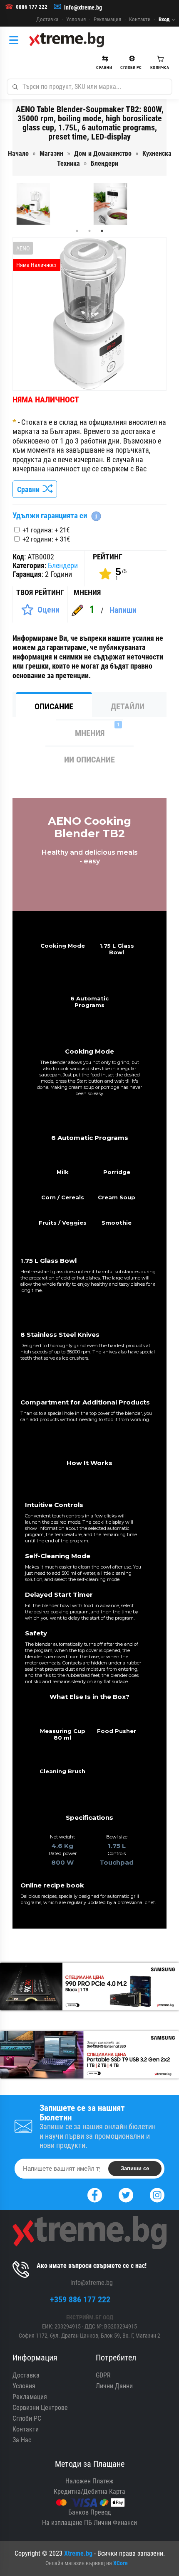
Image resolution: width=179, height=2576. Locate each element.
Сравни (30, 489)
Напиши (123, 610)
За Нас (22, 2440)
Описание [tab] (54, 706)
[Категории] (16, 40)
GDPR (103, 2375)
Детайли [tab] (128, 706)
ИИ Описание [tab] (89, 760)
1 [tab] (77, 231)
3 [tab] (102, 231)
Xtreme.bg (78, 2553)
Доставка (47, 19)
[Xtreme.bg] (67, 40)
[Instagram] (157, 2194)
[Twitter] (126, 2194)
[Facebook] (95, 2194)
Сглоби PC (27, 2418)
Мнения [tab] (97, 730)
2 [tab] (89, 231)
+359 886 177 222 (80, 2299)
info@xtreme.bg (83, 7)
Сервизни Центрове (40, 2408)
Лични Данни (114, 2386)
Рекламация (107, 19)
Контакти (140, 19)
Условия (76, 19)
